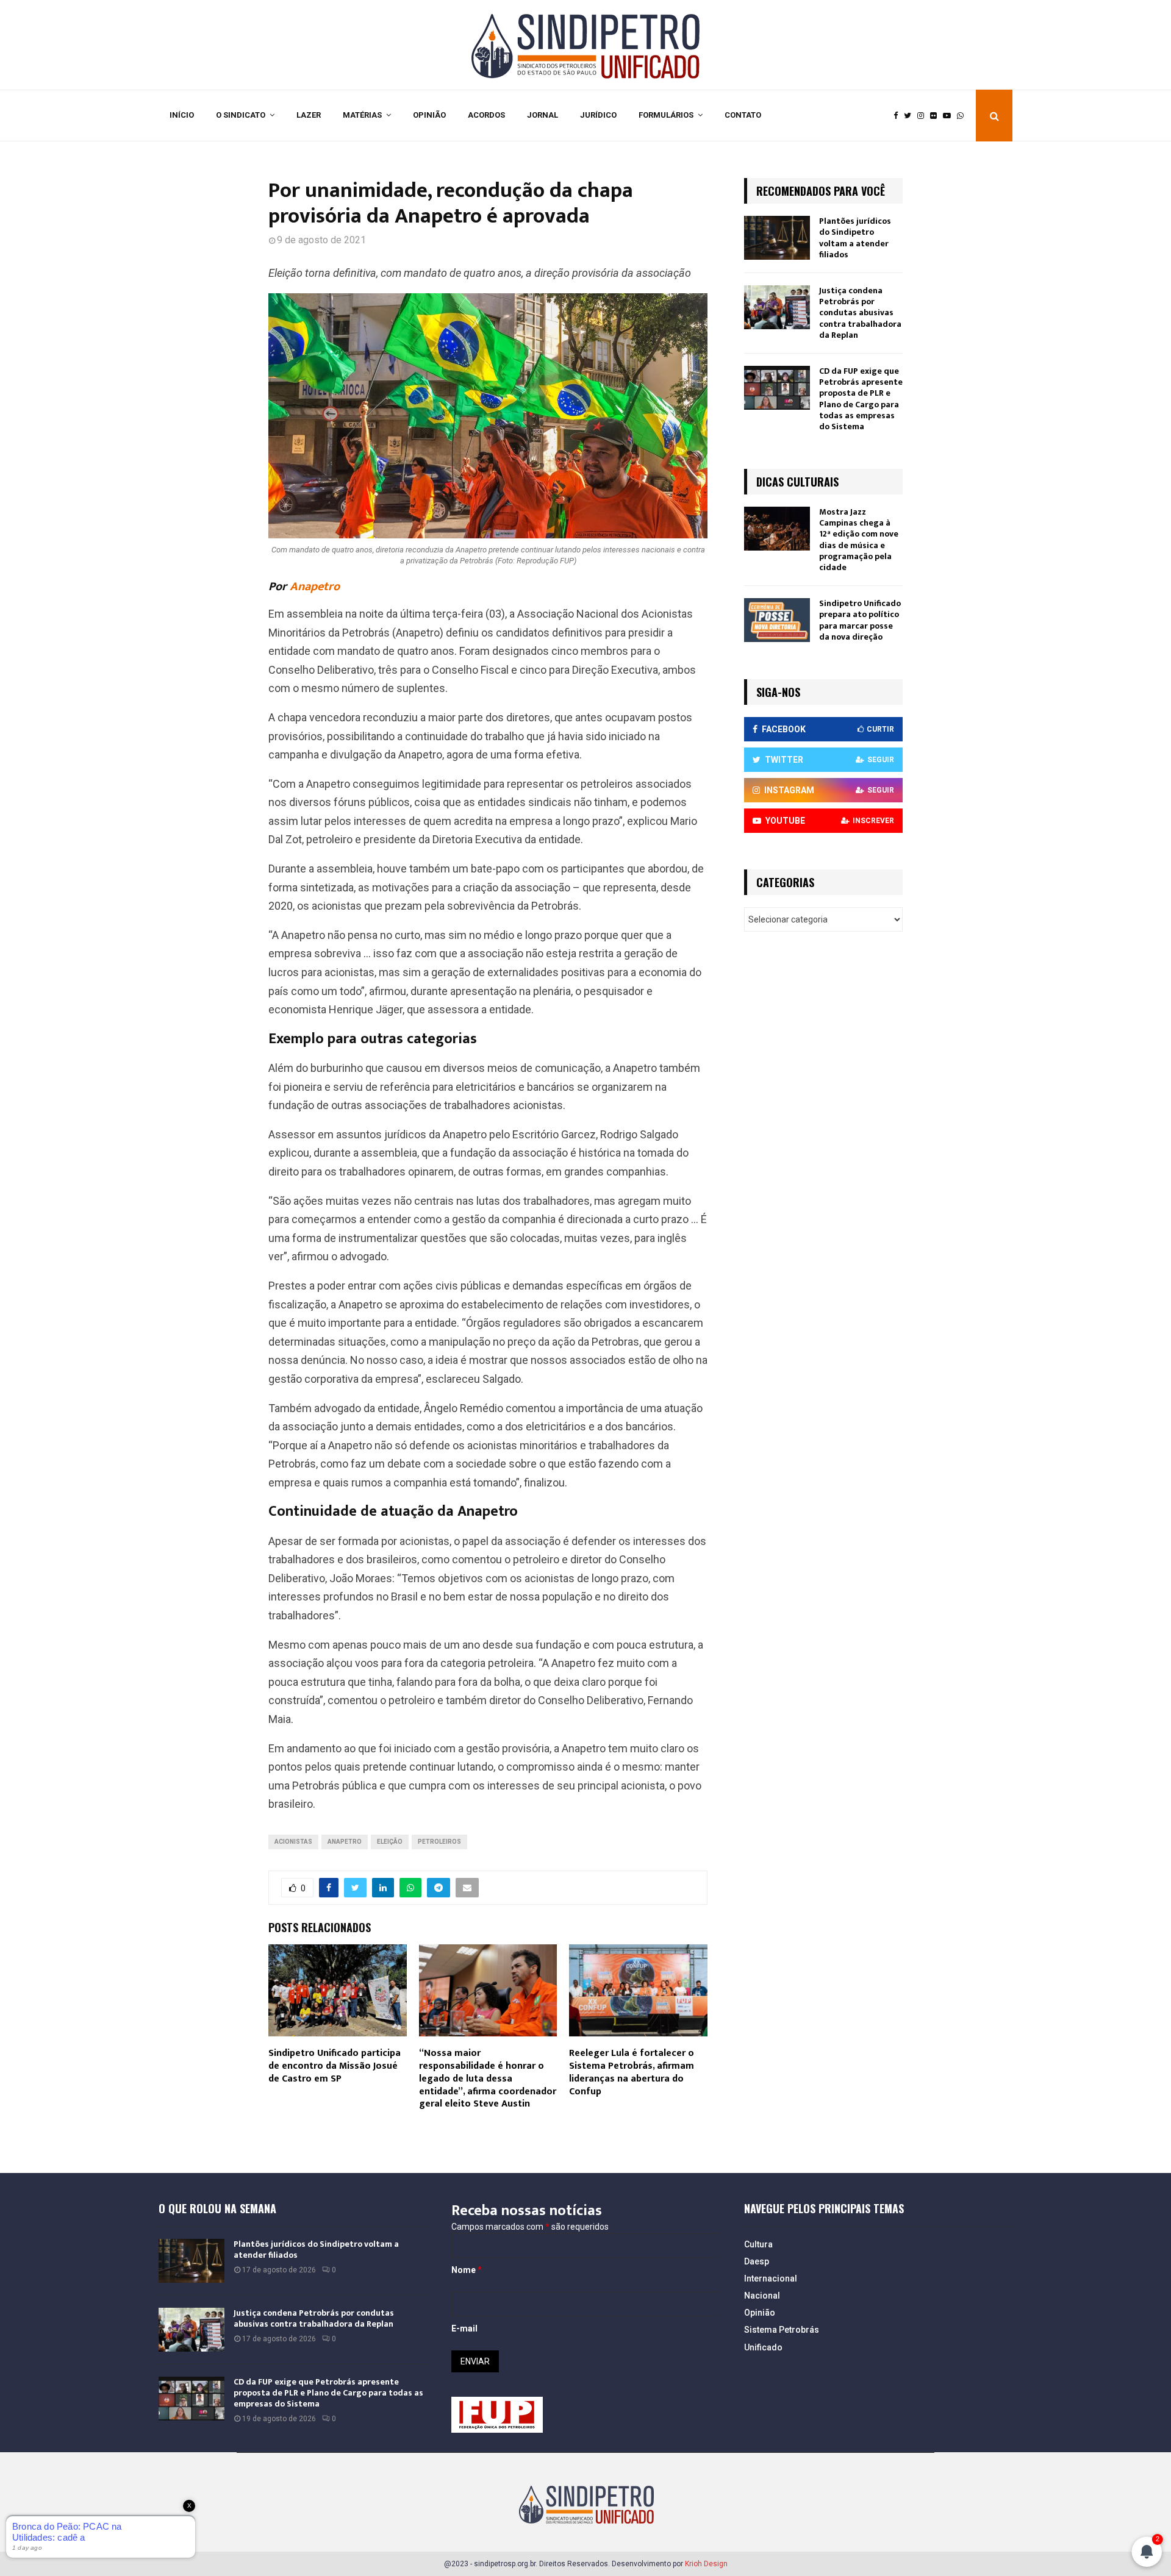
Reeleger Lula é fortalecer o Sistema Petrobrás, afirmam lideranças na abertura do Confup (632, 2072)
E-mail (464, 2328)
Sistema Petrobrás (782, 2330)
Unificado (763, 2347)
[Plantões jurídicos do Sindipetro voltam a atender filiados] (777, 238)
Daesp (757, 2261)
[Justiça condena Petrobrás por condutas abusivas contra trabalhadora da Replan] (777, 307)
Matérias (362, 115)
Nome (467, 2270)
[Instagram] (924, 116)
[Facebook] (899, 116)
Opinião (429, 115)
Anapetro (315, 587)
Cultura (758, 2244)
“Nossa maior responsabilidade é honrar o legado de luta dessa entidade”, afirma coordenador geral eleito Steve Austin (488, 2078)
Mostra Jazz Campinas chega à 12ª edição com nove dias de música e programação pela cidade (859, 540)
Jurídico (598, 115)
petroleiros (439, 1842)
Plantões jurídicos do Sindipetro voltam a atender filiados (855, 238)
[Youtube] (950, 116)
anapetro (345, 1842)
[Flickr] (936, 116)
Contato (743, 115)
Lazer (309, 115)
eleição (390, 1842)
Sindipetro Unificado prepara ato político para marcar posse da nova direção (860, 620)
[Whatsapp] (963, 116)
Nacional (762, 2296)
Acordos (486, 115)
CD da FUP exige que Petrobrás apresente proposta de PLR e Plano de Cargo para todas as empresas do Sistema (861, 399)
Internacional (771, 2278)
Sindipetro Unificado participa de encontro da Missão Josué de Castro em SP (335, 2066)
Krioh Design (706, 2564)
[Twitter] (911, 116)
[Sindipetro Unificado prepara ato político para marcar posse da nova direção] (777, 620)
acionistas (293, 1842)
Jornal (543, 115)
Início (182, 115)
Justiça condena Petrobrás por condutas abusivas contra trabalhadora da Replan (860, 313)
